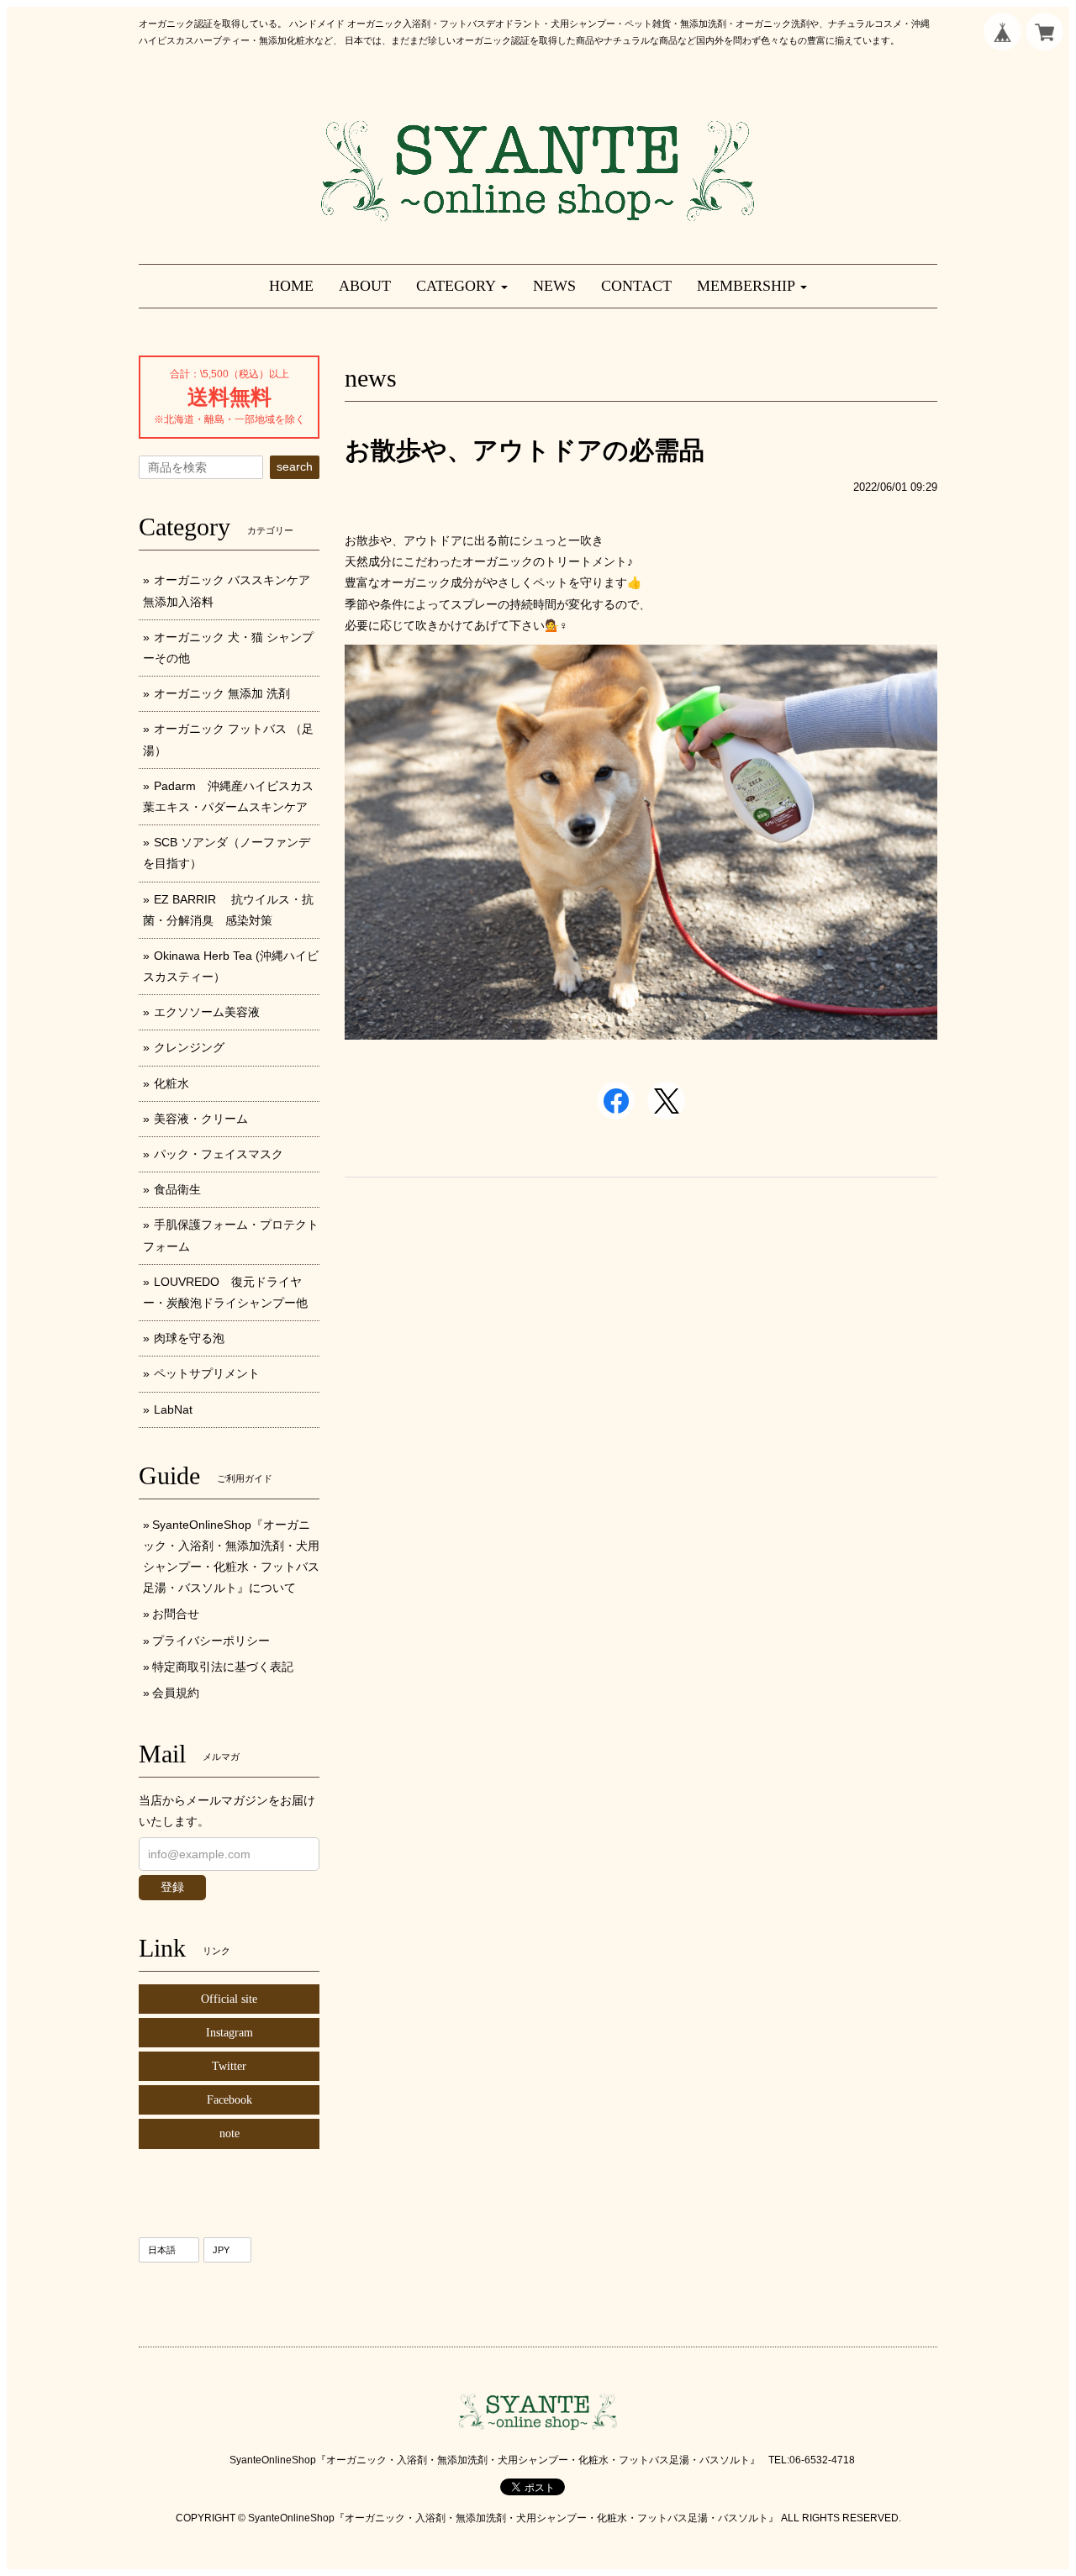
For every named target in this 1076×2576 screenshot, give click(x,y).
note (229, 2133)
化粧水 (171, 1083)
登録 (172, 1887)
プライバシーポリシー (211, 1641)
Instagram (229, 2033)
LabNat (173, 1409)
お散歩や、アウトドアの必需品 (525, 450)
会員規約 (176, 1693)
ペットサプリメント (207, 1373)
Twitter (229, 2066)
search (295, 466)
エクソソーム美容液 (207, 1012)
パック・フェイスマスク (219, 1154)
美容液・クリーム (201, 1119)
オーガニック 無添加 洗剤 (222, 693)
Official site (229, 1999)
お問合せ (176, 1614)
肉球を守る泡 (189, 1338)
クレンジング (189, 1047)
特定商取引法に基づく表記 (223, 1667)
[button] (462, 286)
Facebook (229, 2100)
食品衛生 (177, 1189)
